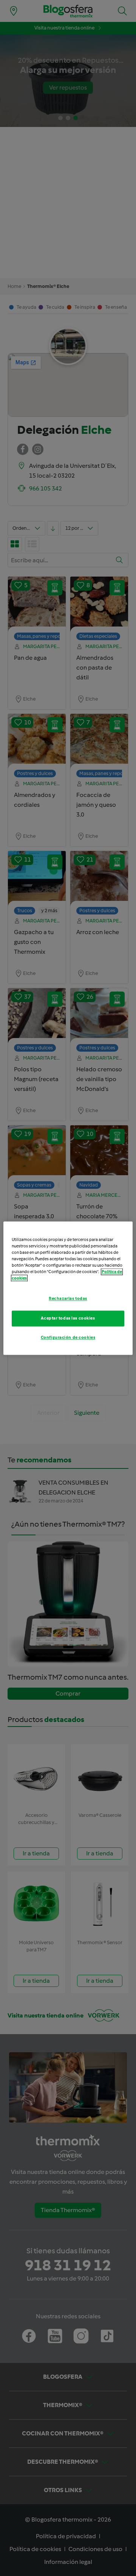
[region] (68, 1288)
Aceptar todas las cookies (68, 1318)
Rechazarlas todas (68, 1298)
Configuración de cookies (68, 1337)
